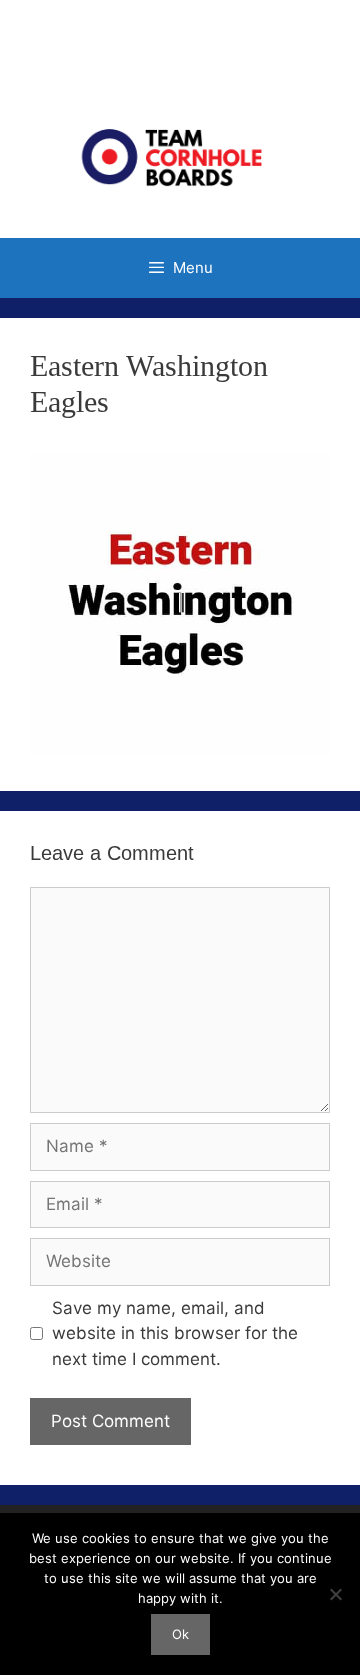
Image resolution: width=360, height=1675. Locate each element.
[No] (335, 1594)
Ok (180, 1634)
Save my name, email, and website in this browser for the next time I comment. (175, 1333)
